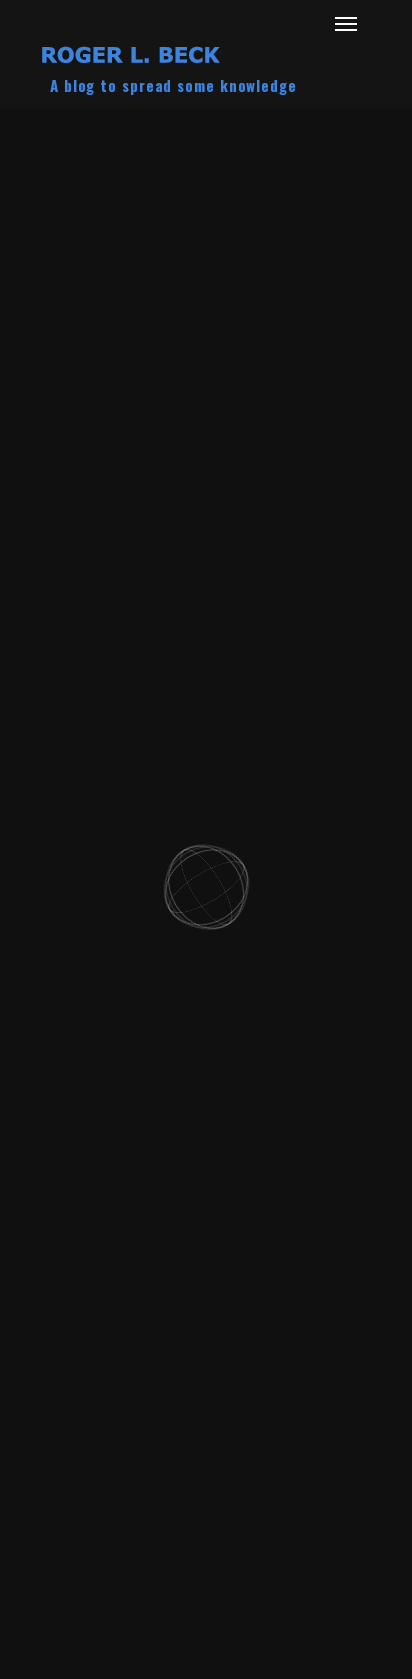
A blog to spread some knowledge (173, 85)
